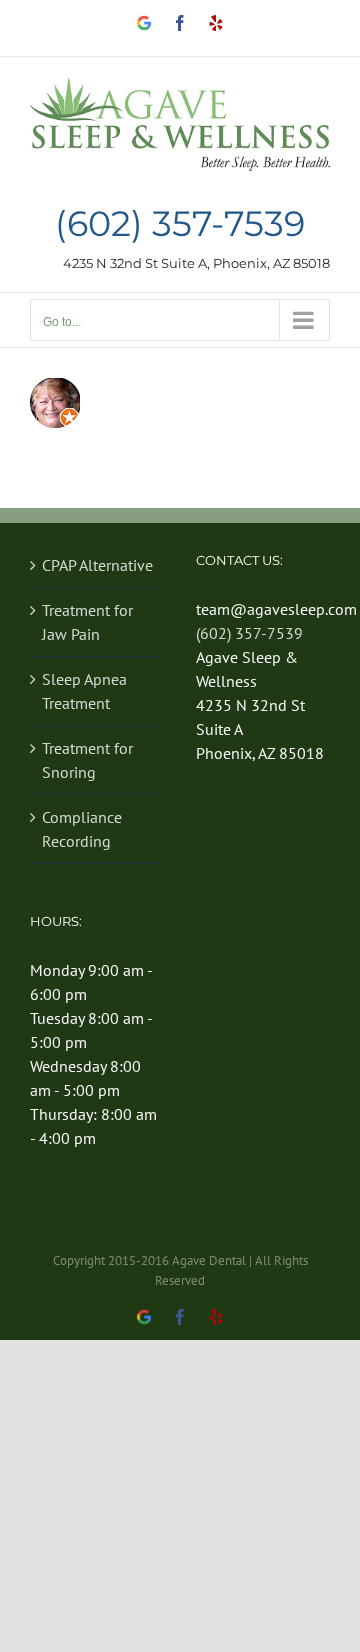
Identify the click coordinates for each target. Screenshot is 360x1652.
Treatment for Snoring (87, 760)
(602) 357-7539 (180, 224)
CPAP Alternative (97, 565)
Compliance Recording (82, 829)
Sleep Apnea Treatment (84, 691)
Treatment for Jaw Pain (87, 622)
